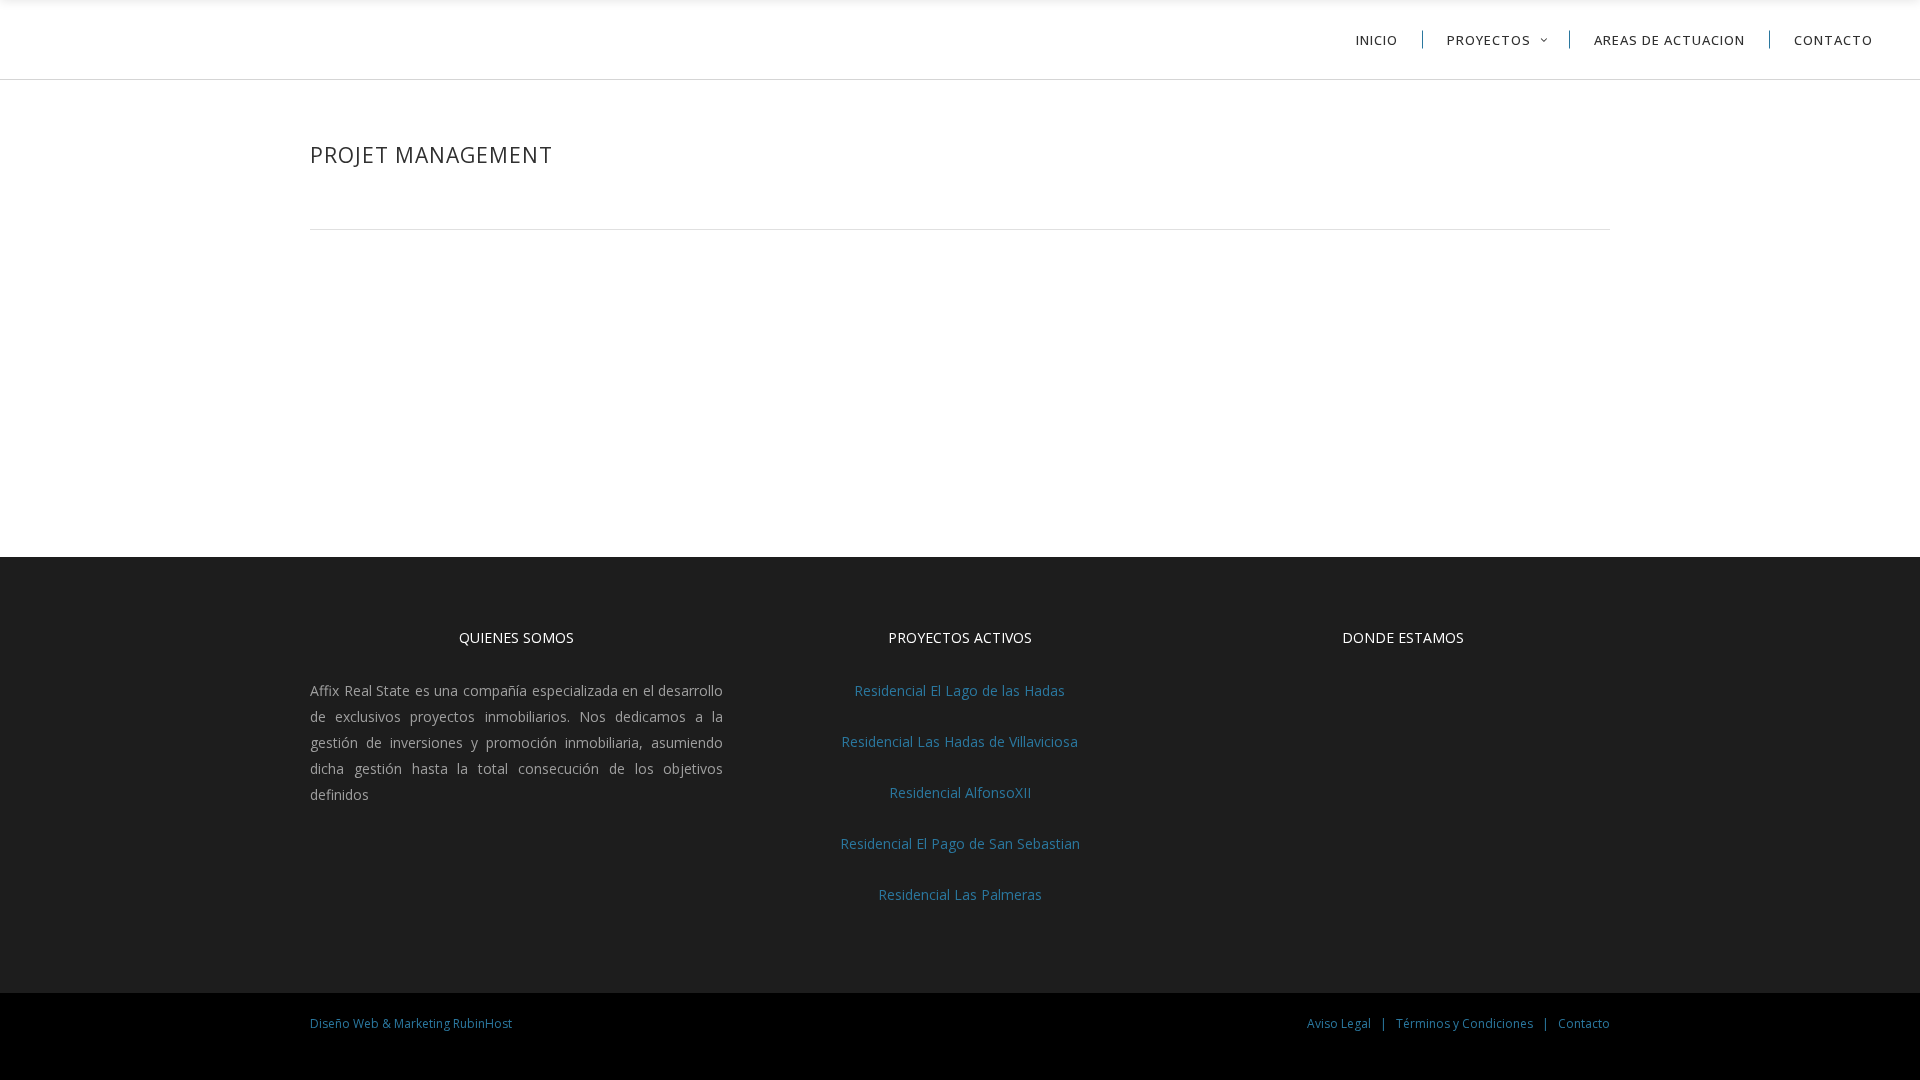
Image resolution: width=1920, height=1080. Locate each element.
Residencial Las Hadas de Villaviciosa (959, 741)
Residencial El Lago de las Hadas (959, 690)
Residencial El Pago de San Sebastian (960, 843)
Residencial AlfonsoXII (960, 792)
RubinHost (482, 1023)
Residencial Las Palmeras (960, 894)
